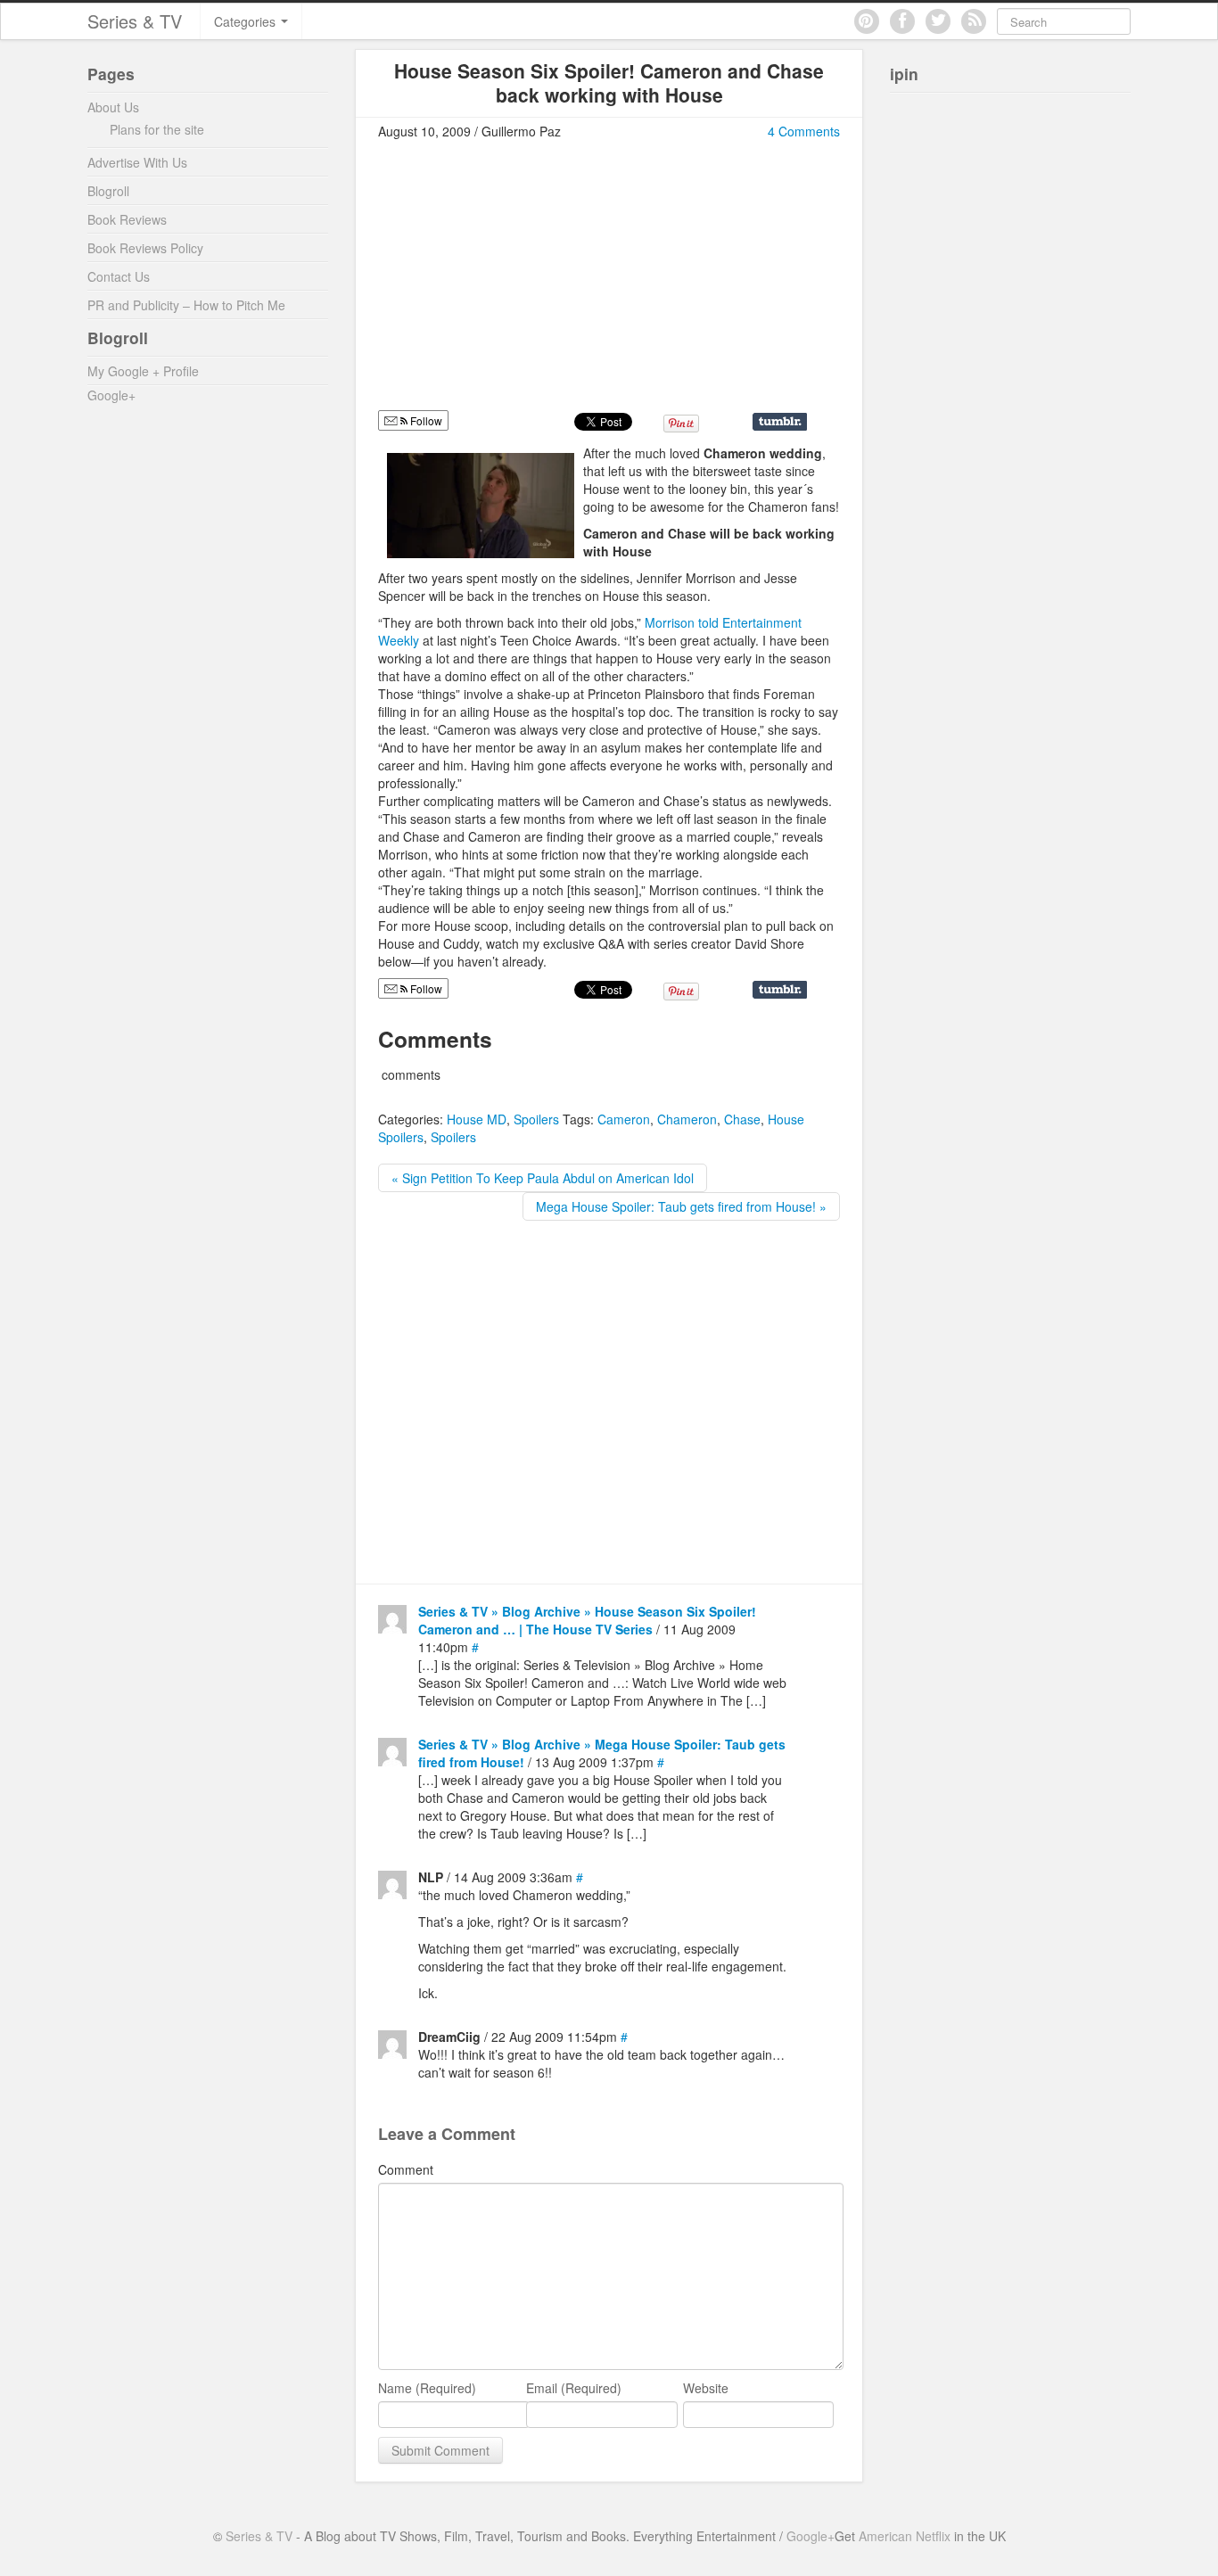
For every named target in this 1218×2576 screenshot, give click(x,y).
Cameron (624, 1119)
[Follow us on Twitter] (938, 21)
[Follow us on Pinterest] (867, 21)
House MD (477, 1119)
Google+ (111, 395)
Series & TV (135, 21)
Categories (247, 21)
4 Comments (804, 131)
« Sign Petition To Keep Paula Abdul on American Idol (543, 1178)
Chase (742, 1119)
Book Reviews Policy (145, 248)
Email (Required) (574, 2388)
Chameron (687, 1119)
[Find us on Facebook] (902, 21)
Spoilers (536, 1119)
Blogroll (108, 191)
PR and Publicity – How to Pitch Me (186, 305)
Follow (425, 420)
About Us (113, 107)
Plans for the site (157, 129)
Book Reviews (127, 219)
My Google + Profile (143, 371)
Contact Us (119, 276)
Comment (406, 2169)
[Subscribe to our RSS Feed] (974, 21)
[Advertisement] (528, 283)
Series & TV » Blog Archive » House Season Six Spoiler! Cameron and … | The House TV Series (587, 1620)
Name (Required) (427, 2388)
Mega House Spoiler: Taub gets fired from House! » (681, 1206)
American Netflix (905, 2536)
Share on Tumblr (780, 422)
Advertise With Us (137, 162)
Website (706, 2388)
